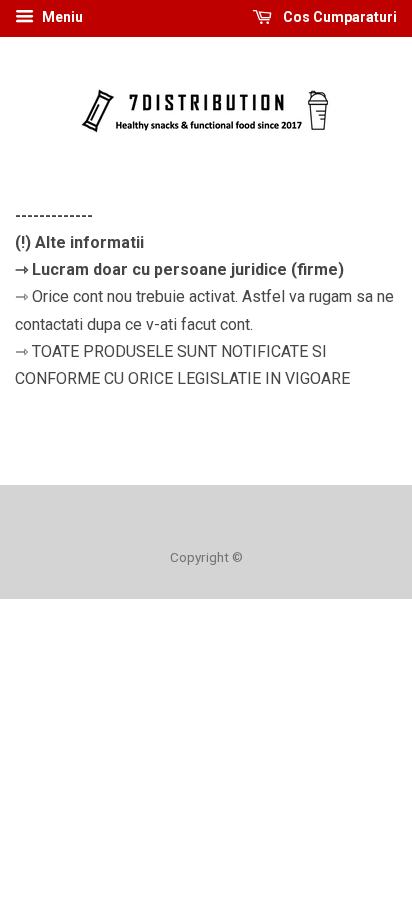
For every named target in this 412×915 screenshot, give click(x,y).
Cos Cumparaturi (338, 17)
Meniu (61, 17)
